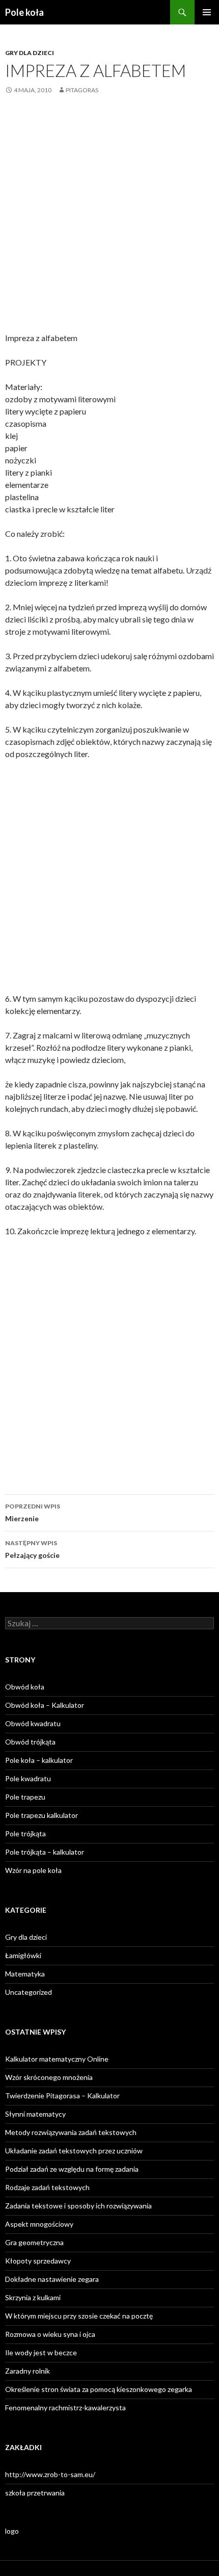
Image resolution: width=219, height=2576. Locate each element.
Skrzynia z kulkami (33, 2297)
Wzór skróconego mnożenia (49, 2077)
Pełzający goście (32, 1549)
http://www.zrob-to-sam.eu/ (50, 2474)
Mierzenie (33, 1513)
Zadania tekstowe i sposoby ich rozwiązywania (78, 2206)
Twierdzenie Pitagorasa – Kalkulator (62, 2096)
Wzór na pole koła (33, 1870)
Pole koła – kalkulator (39, 1760)
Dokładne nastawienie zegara (52, 2279)
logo (12, 2531)
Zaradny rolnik (28, 2371)
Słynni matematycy (35, 2114)
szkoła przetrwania (35, 2493)
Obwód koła (25, 1687)
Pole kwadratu (28, 1778)
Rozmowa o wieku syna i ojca (50, 2334)
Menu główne (207, 12)
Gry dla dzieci (30, 53)
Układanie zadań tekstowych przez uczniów (74, 2151)
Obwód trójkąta (30, 1742)
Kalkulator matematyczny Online (57, 2059)
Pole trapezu (25, 1797)
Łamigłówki (23, 1955)
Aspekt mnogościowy (39, 2224)
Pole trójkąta (25, 1833)
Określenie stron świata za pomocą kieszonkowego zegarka (99, 2389)
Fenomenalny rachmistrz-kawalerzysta (65, 2408)
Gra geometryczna (34, 2242)
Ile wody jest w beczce (41, 2352)
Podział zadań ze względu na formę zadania (72, 2169)
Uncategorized (29, 1992)
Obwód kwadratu (33, 1723)
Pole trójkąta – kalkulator (45, 1852)
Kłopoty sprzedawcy (38, 2261)
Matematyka (25, 1974)
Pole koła (24, 12)
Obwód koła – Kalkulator (45, 1705)
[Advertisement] (109, 221)
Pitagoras (82, 90)
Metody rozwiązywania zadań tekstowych (71, 2132)
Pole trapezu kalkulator (42, 1815)
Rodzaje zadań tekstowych (47, 2187)
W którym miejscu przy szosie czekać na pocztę (79, 2316)
